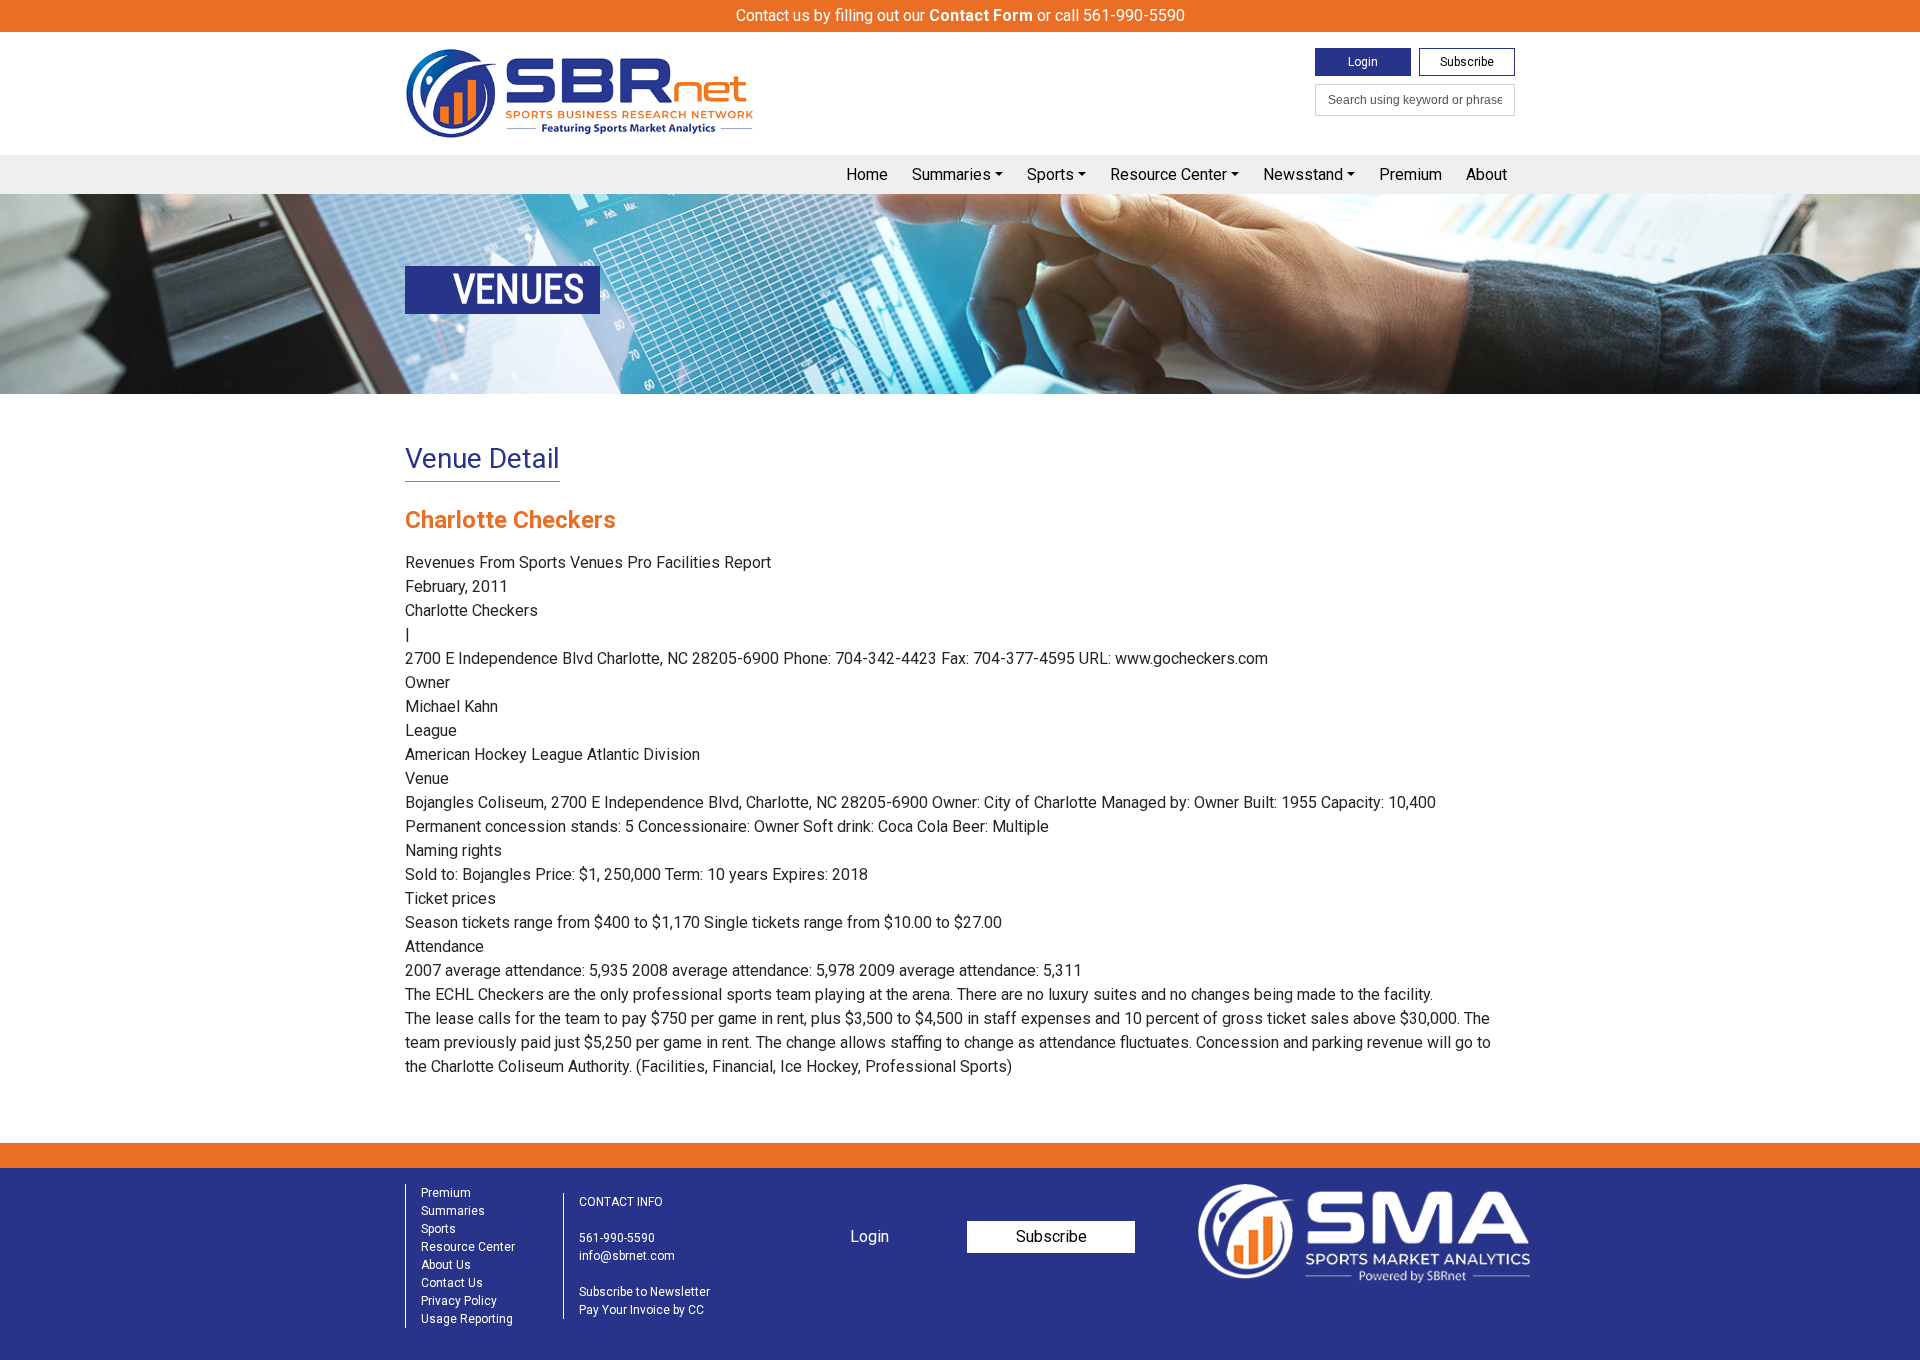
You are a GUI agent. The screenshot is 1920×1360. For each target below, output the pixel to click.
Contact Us (452, 1283)
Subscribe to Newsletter (644, 1292)
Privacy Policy (459, 1301)
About (1486, 174)
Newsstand (1303, 174)
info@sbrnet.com (627, 1256)
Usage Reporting (467, 1319)
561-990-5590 (617, 1238)
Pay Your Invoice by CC (641, 1310)
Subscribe (1467, 62)
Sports (1050, 174)
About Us (446, 1265)
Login (1363, 62)
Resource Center (1168, 174)
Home (867, 174)
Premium (1410, 174)
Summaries (951, 174)
